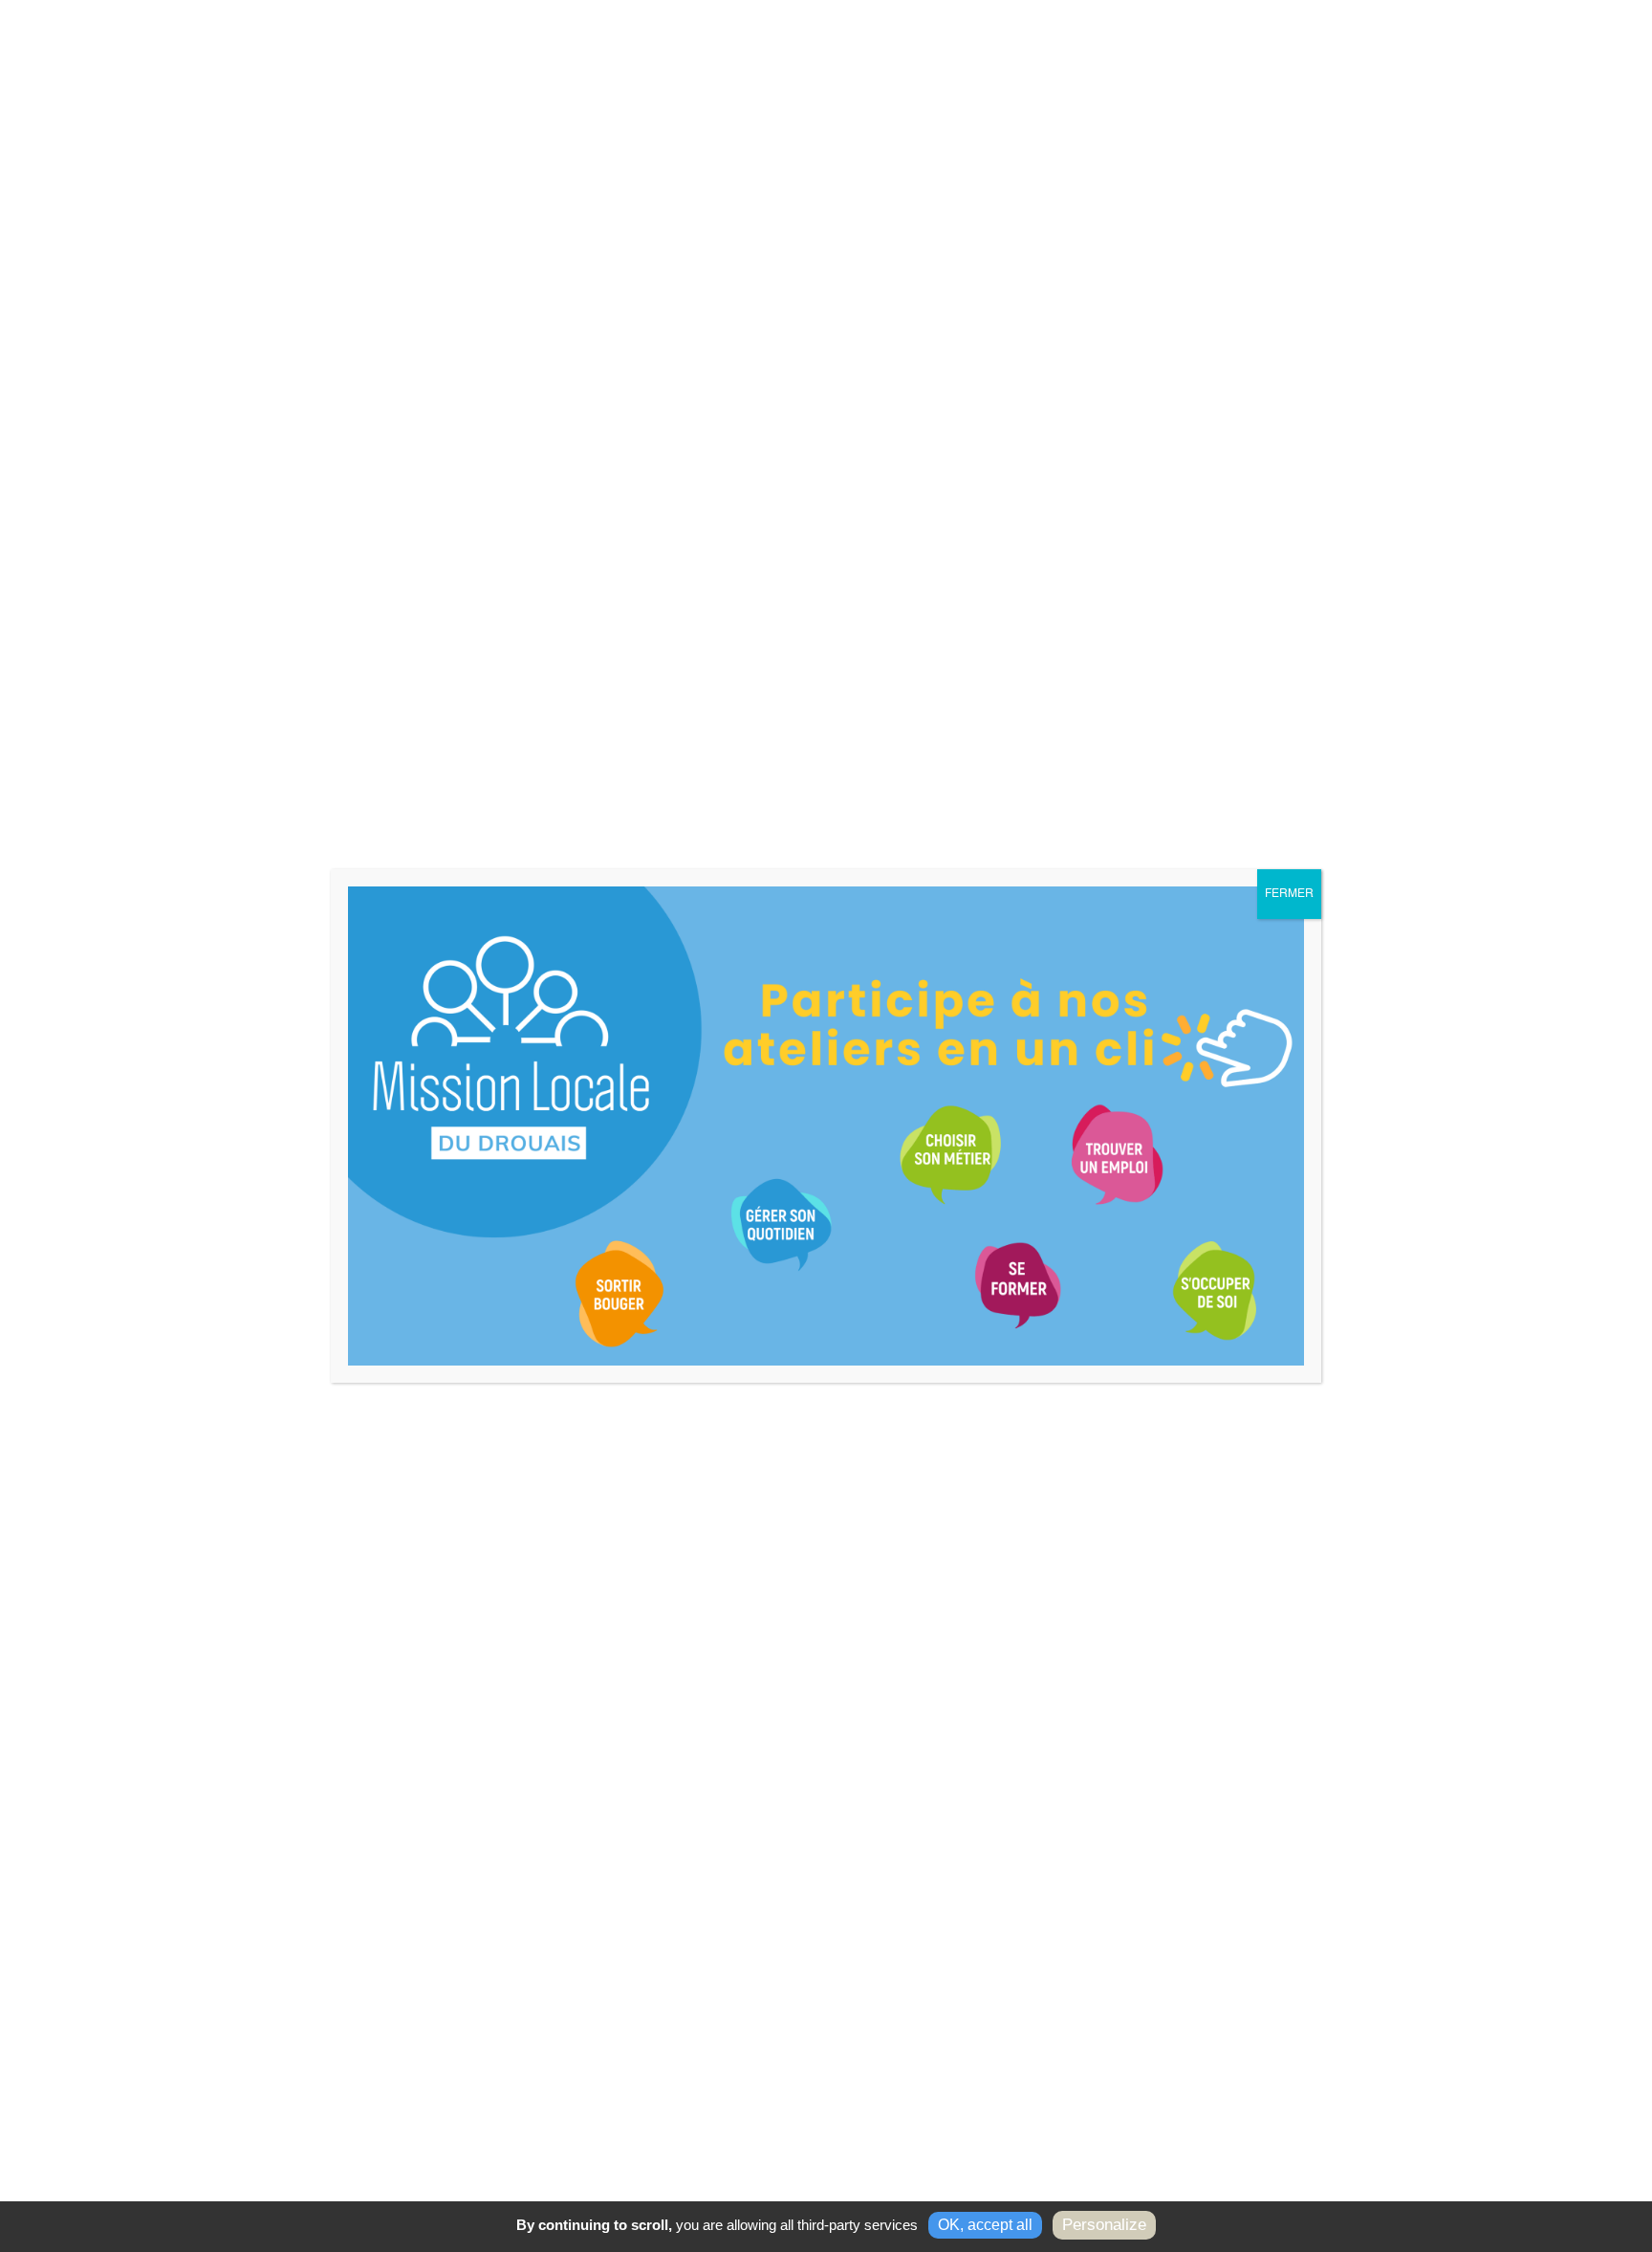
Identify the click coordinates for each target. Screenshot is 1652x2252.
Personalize (1104, 2225)
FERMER (1289, 894)
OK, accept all (985, 2225)
